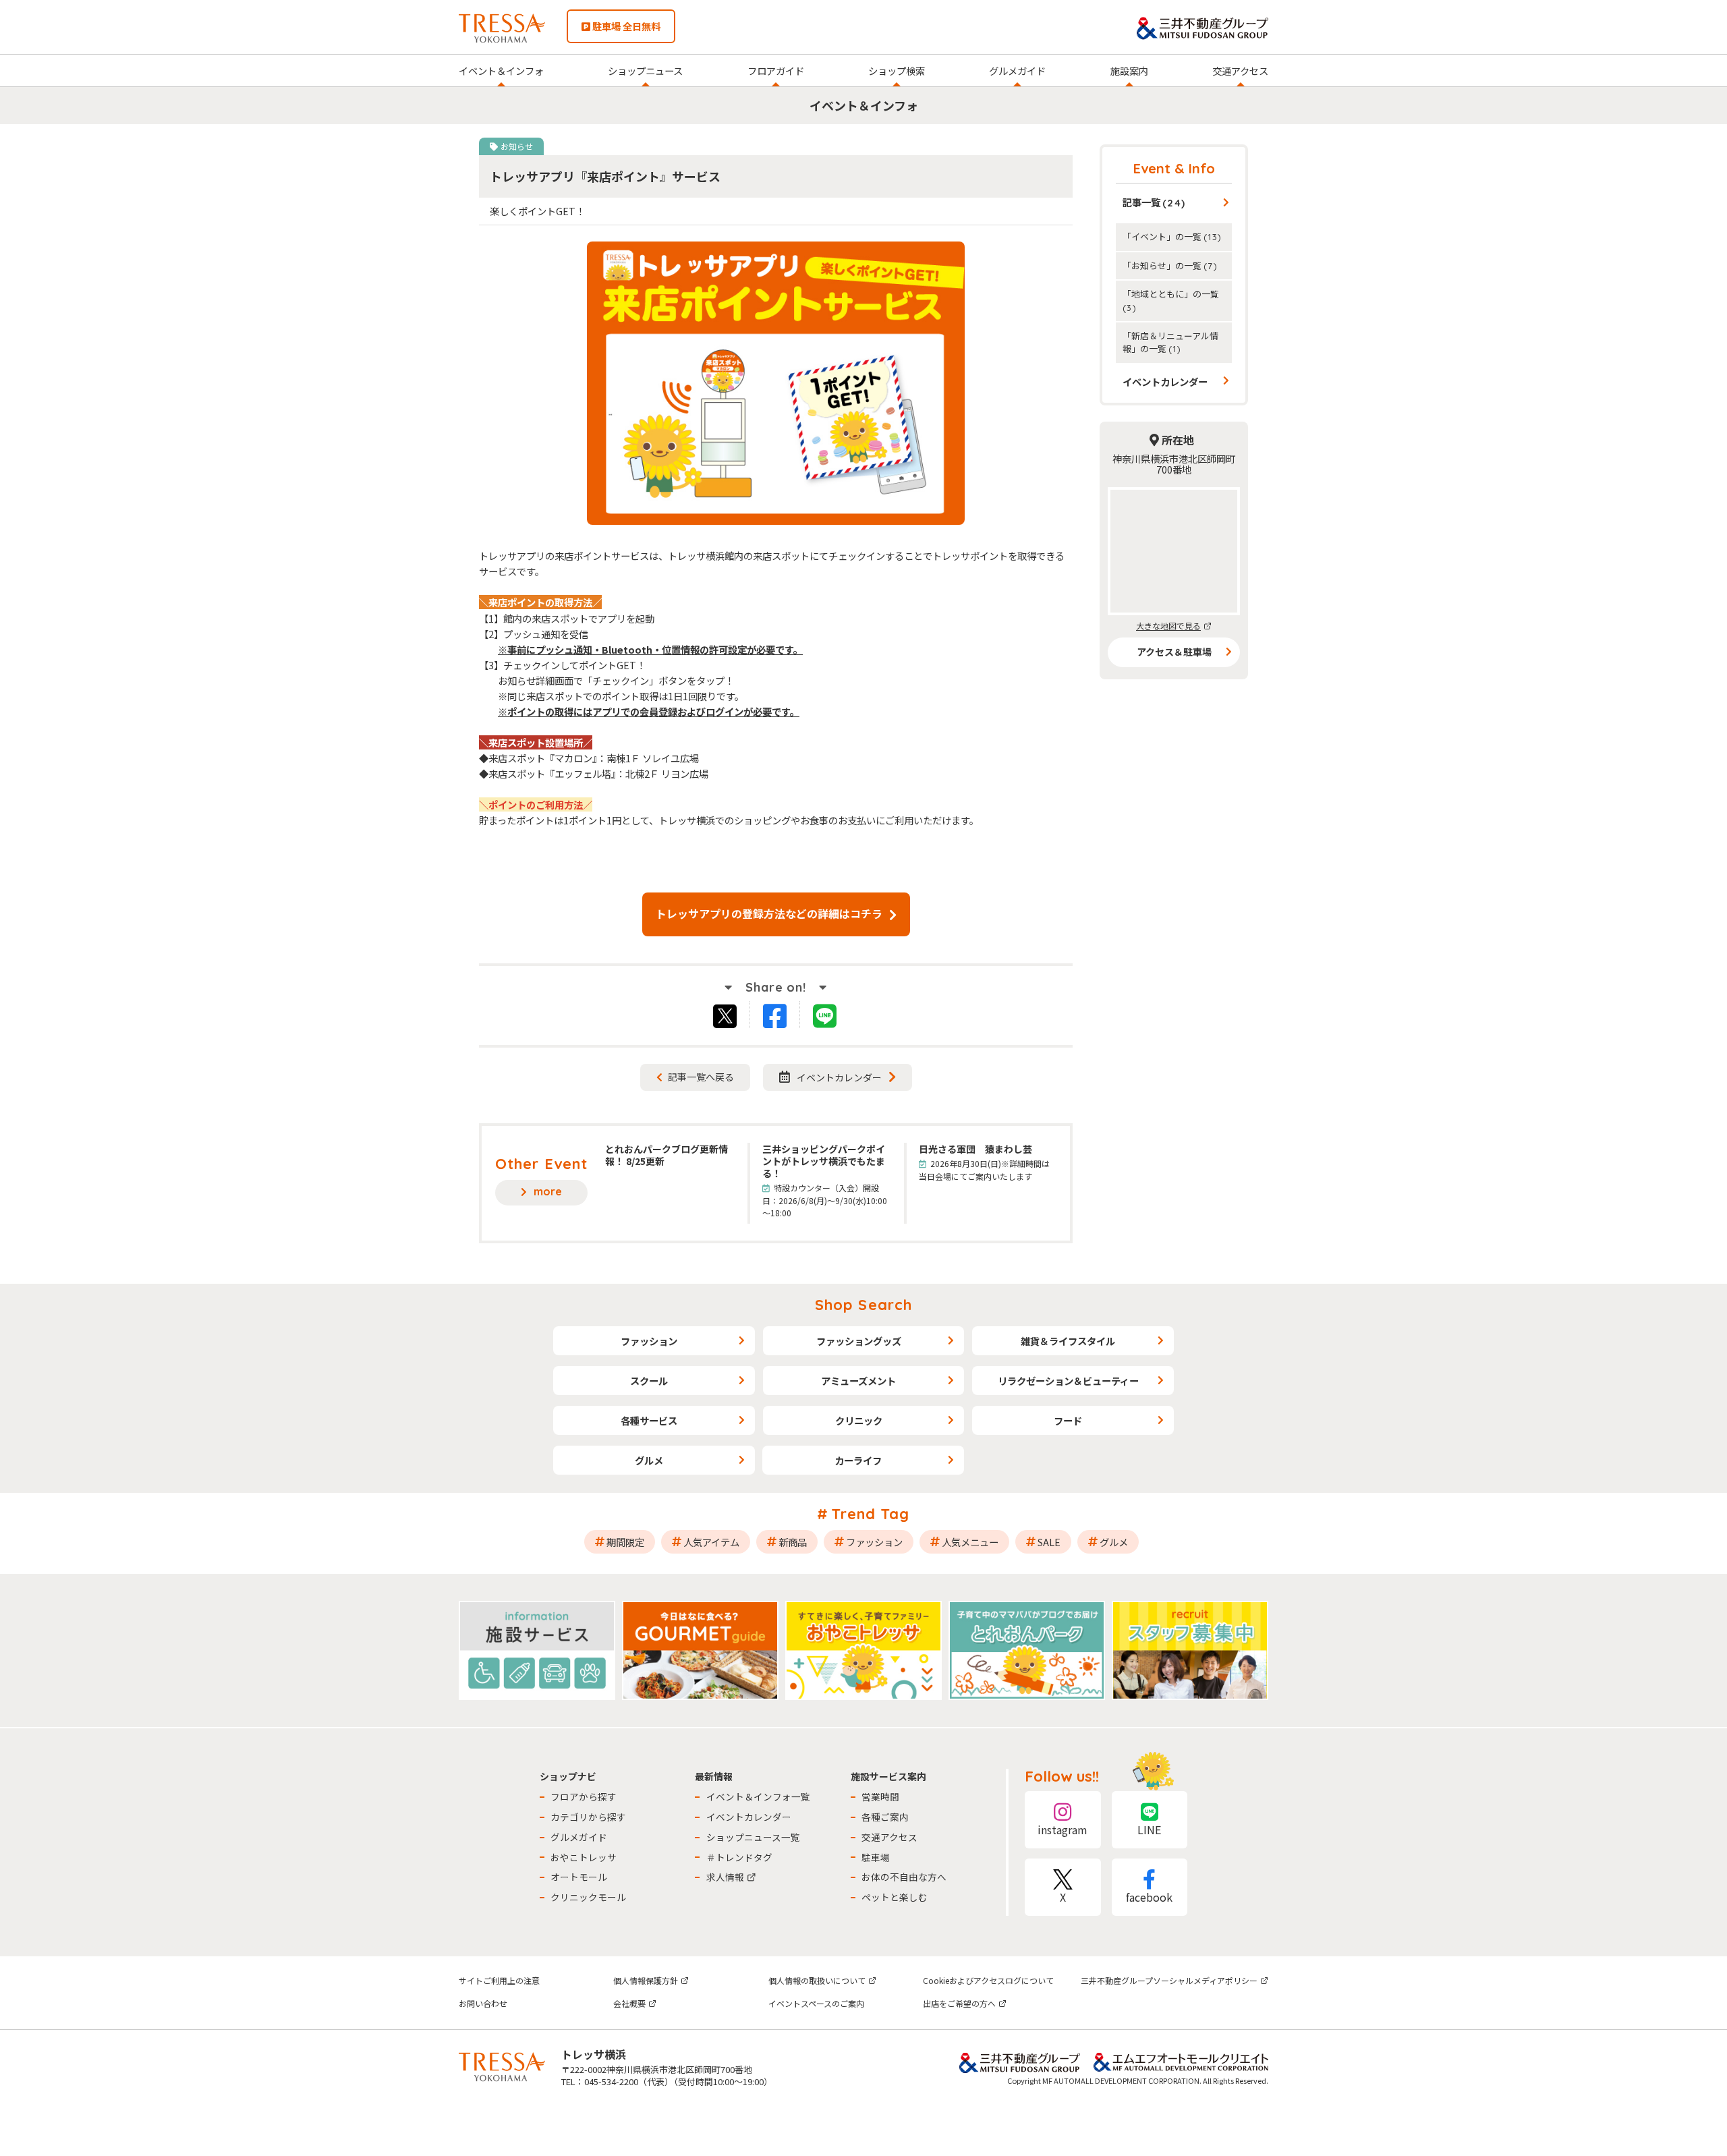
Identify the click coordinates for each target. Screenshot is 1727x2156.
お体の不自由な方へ (904, 1877)
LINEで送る (832, 1018)
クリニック (859, 1420)
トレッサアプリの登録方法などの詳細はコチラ (769, 913)
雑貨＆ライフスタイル (1068, 1341)
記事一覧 (1154, 202)
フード (1068, 1420)
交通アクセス (1240, 70)
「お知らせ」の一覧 (1170, 265)
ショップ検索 (897, 70)
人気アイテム (711, 1542)
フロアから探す (584, 1796)
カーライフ (858, 1460)
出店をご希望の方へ (959, 2003)
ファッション (649, 1341)
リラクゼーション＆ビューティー (1068, 1381)
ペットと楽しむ (895, 1897)
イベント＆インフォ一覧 (758, 1796)
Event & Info (1174, 168)
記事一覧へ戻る (701, 1077)
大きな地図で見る (1168, 626)
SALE (1049, 1542)
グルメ (649, 1460)
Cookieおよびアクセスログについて (988, 1980)
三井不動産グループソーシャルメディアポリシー (1169, 1980)
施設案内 (1129, 70)
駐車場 (876, 1857)
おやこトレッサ (584, 1857)
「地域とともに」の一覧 (1171, 300)
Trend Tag (871, 1514)
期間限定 (625, 1542)
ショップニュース (645, 70)
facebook (1149, 1897)
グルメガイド (1017, 70)
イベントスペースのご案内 (816, 2003)
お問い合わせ (483, 2003)
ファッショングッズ (859, 1341)
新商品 (793, 1542)
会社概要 (629, 2003)
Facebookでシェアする (784, 1018)
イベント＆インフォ (501, 70)
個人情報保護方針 (646, 1980)
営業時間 (880, 1796)
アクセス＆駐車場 (1174, 652)
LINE (1149, 1829)
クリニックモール (588, 1897)
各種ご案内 (885, 1817)
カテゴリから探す (588, 1817)
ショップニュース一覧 (753, 1837)
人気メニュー (970, 1542)
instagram (1063, 1829)
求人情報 (725, 1877)
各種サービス (649, 1420)
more (548, 1191)
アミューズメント (858, 1381)
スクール (649, 1381)
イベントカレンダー (839, 1077)
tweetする (726, 1015)
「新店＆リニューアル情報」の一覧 (1170, 342)
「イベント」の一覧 (1172, 236)
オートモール (579, 1877)
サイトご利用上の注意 (499, 1980)
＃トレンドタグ (739, 1857)
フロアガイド (776, 70)
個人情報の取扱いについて (817, 1980)
